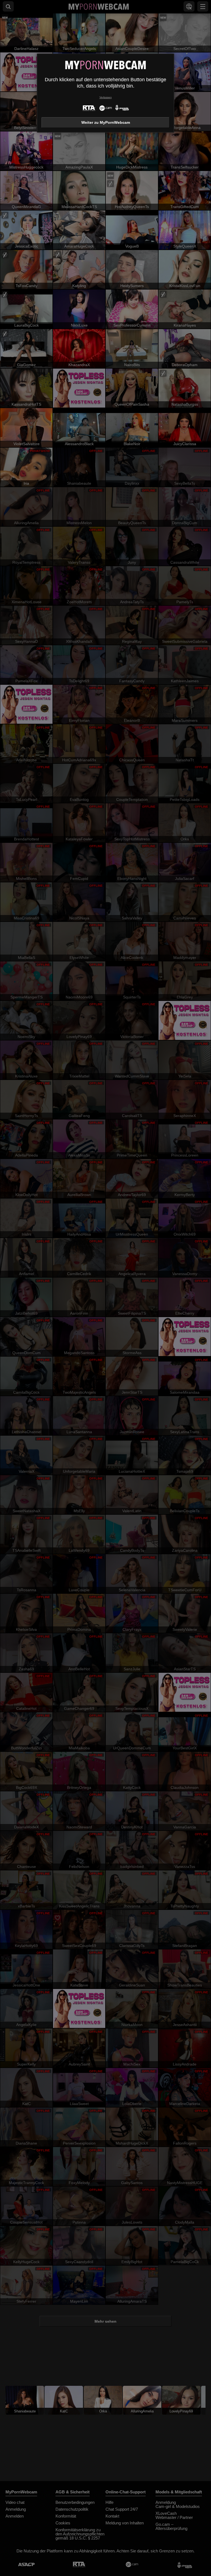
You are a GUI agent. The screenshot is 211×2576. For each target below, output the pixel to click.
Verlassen (106, 97)
